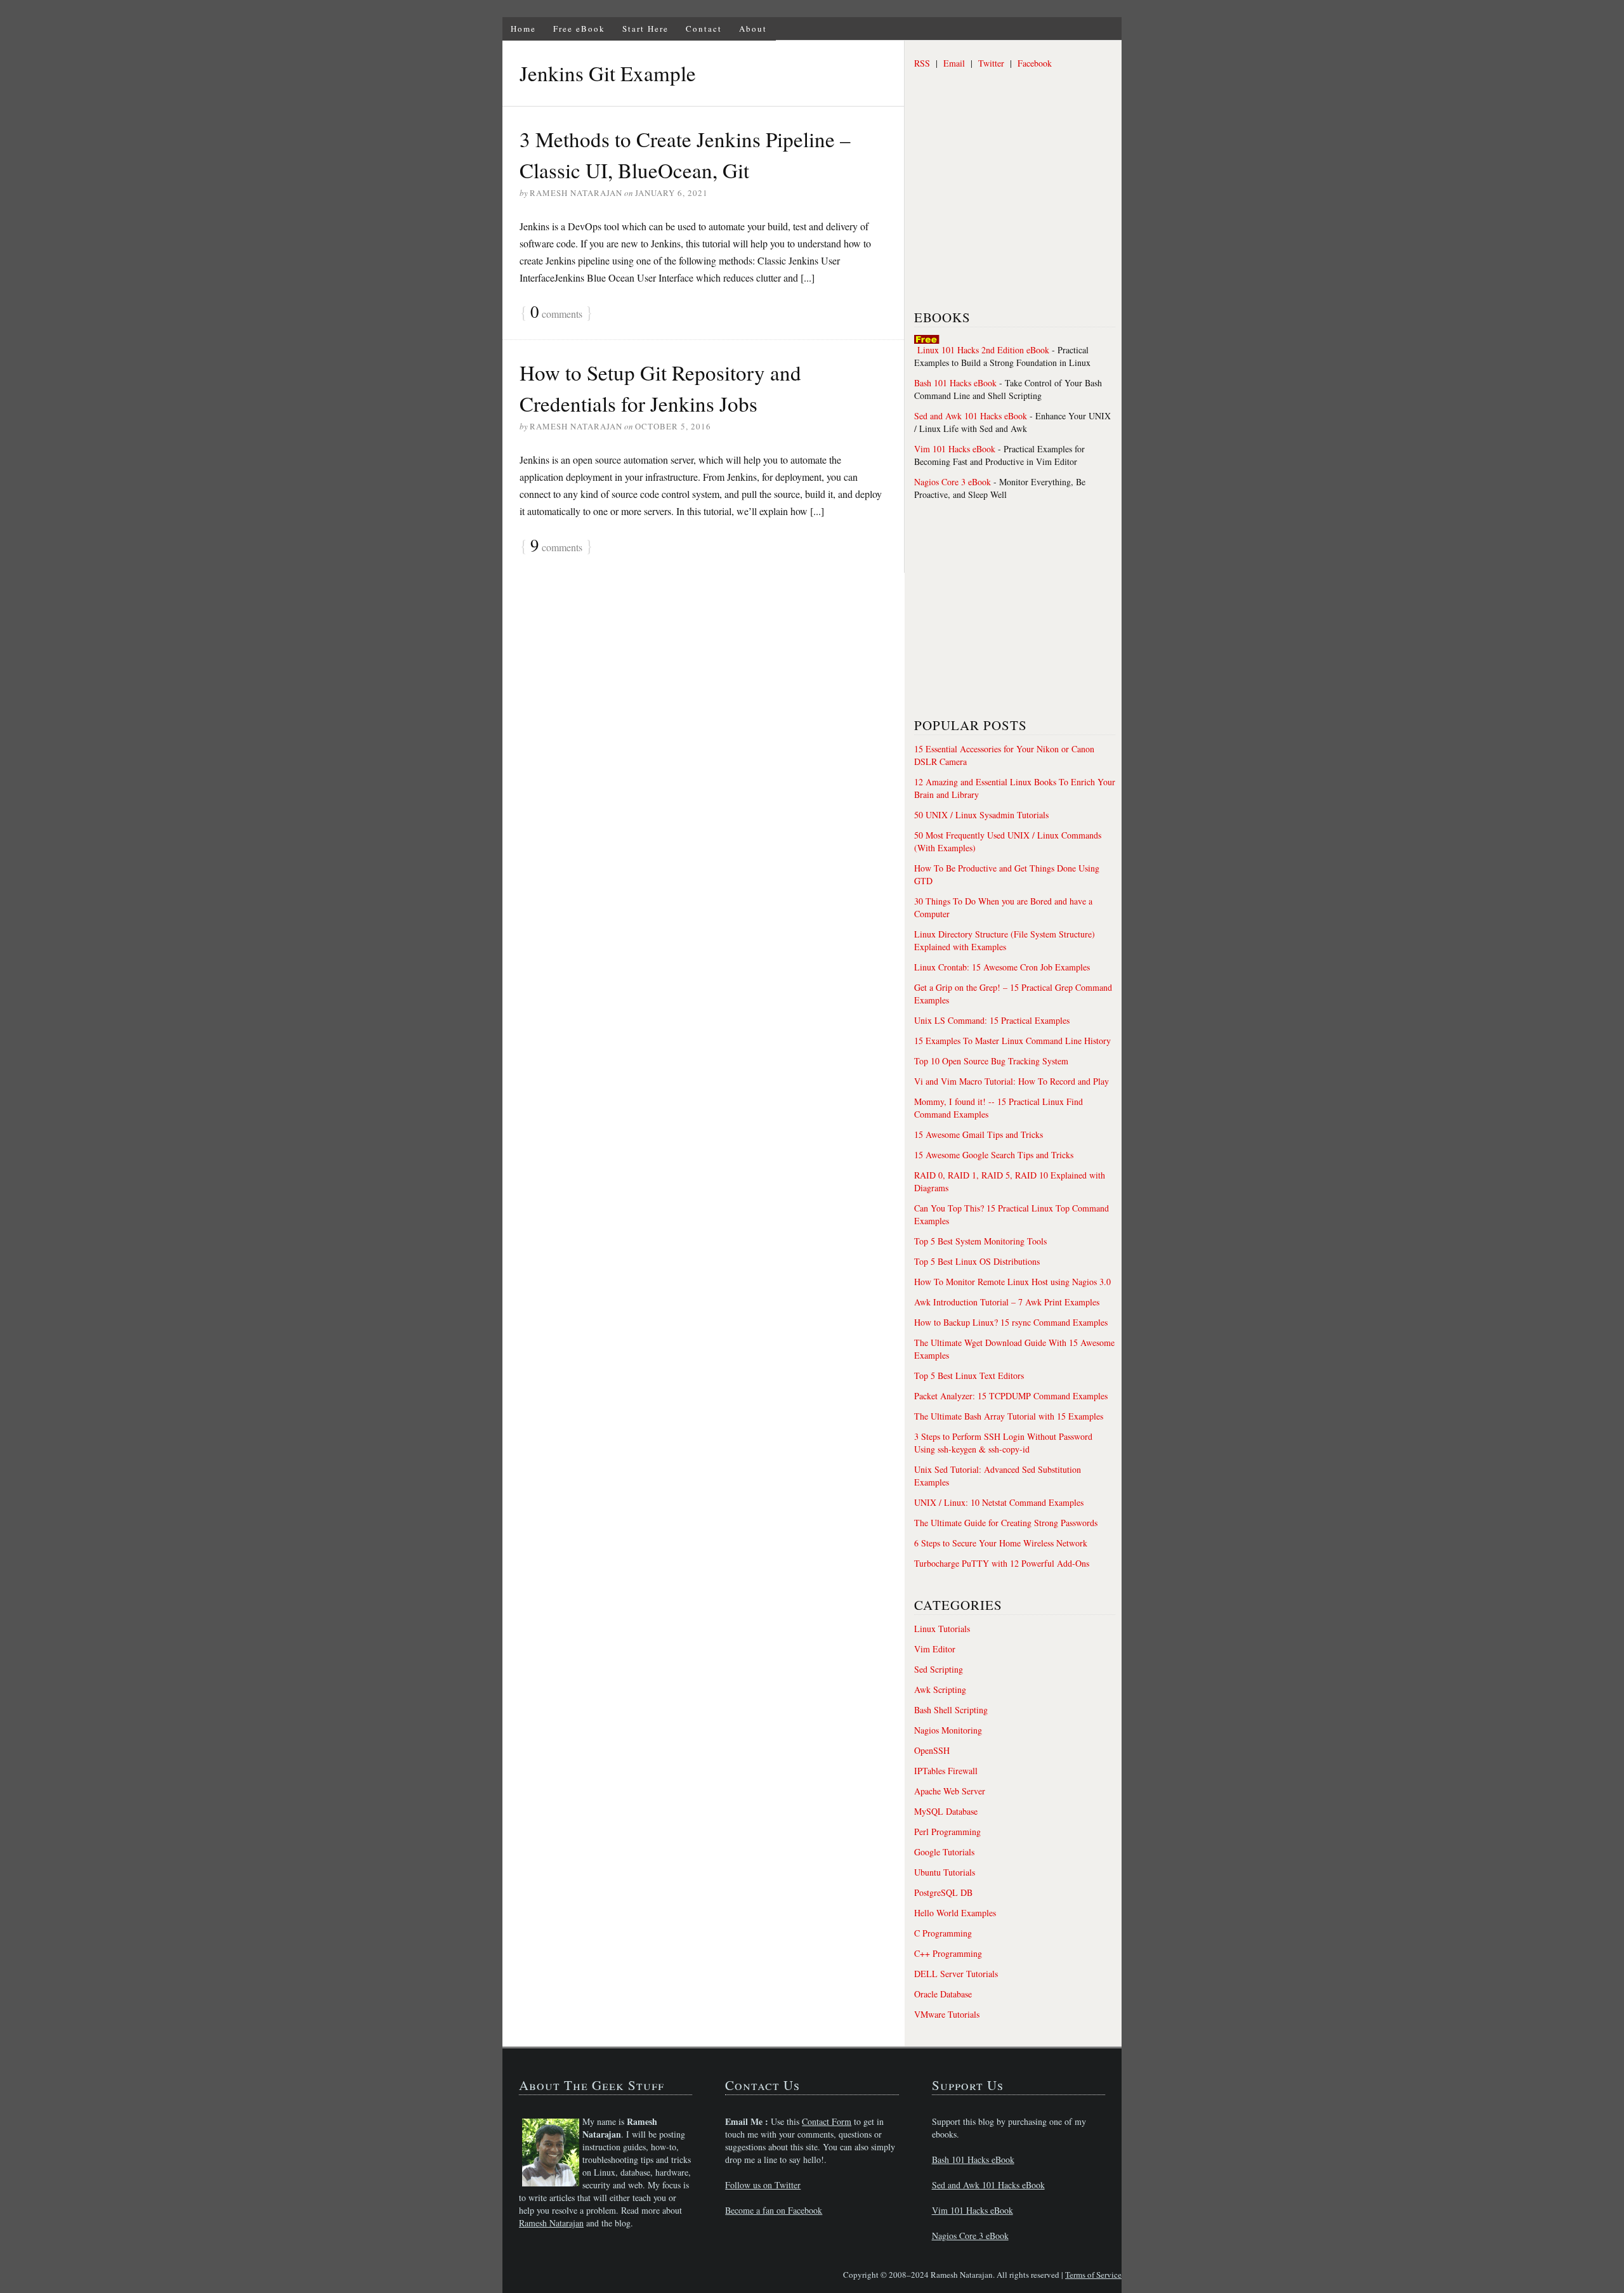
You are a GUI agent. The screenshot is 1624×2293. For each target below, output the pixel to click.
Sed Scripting (939, 1669)
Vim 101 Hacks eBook (955, 449)
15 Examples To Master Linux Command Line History (1012, 1041)
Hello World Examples (955, 1913)
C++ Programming (948, 1953)
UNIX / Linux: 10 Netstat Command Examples (999, 1502)
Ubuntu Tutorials (945, 1872)
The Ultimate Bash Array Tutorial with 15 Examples (1009, 1416)
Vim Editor (935, 1649)
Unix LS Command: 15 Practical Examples (992, 1020)
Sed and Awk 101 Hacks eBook (971, 416)
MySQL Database (946, 1811)
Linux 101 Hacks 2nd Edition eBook (983, 350)
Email (954, 63)
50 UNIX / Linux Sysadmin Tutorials (981, 815)
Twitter (991, 63)
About (753, 29)
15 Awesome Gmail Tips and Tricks (979, 1134)
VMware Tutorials (947, 2014)
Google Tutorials (944, 1852)
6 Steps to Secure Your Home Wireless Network (1001, 1543)
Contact (704, 29)
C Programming (943, 1933)
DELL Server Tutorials (956, 1974)
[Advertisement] (1009, 200)
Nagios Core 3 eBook (953, 482)
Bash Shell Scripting (951, 1710)
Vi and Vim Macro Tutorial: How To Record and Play (1012, 1081)
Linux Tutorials (942, 1629)
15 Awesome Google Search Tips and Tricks (994, 1155)
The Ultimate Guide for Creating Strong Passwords (1006, 1523)
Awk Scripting (940, 1689)
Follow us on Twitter (763, 2185)
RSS (922, 63)
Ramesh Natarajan (551, 2223)
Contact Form (827, 2121)
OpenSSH (932, 1750)
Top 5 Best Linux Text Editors (969, 1375)
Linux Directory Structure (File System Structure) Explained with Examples (1005, 940)
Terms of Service (1093, 2275)
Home (523, 29)
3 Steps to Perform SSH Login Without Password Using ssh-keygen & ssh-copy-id (1003, 1443)
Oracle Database (943, 1994)
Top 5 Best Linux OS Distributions (977, 1261)
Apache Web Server (950, 1791)
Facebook (1035, 63)
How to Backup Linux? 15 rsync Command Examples (1011, 1322)
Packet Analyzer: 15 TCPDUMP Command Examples (1011, 1396)
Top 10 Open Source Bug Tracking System (991, 1061)
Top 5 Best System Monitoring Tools (980, 1241)
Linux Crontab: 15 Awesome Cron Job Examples (1002, 967)
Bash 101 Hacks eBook (955, 383)
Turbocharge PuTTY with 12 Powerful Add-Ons (1002, 1563)
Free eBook (579, 29)
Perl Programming (947, 1832)
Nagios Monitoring (948, 1730)
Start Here (645, 29)
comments (556, 313)
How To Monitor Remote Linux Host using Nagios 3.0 (1012, 1282)
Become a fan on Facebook (774, 2210)
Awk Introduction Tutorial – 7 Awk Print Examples (1007, 1302)
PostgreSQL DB (943, 1892)
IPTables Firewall (946, 1771)
